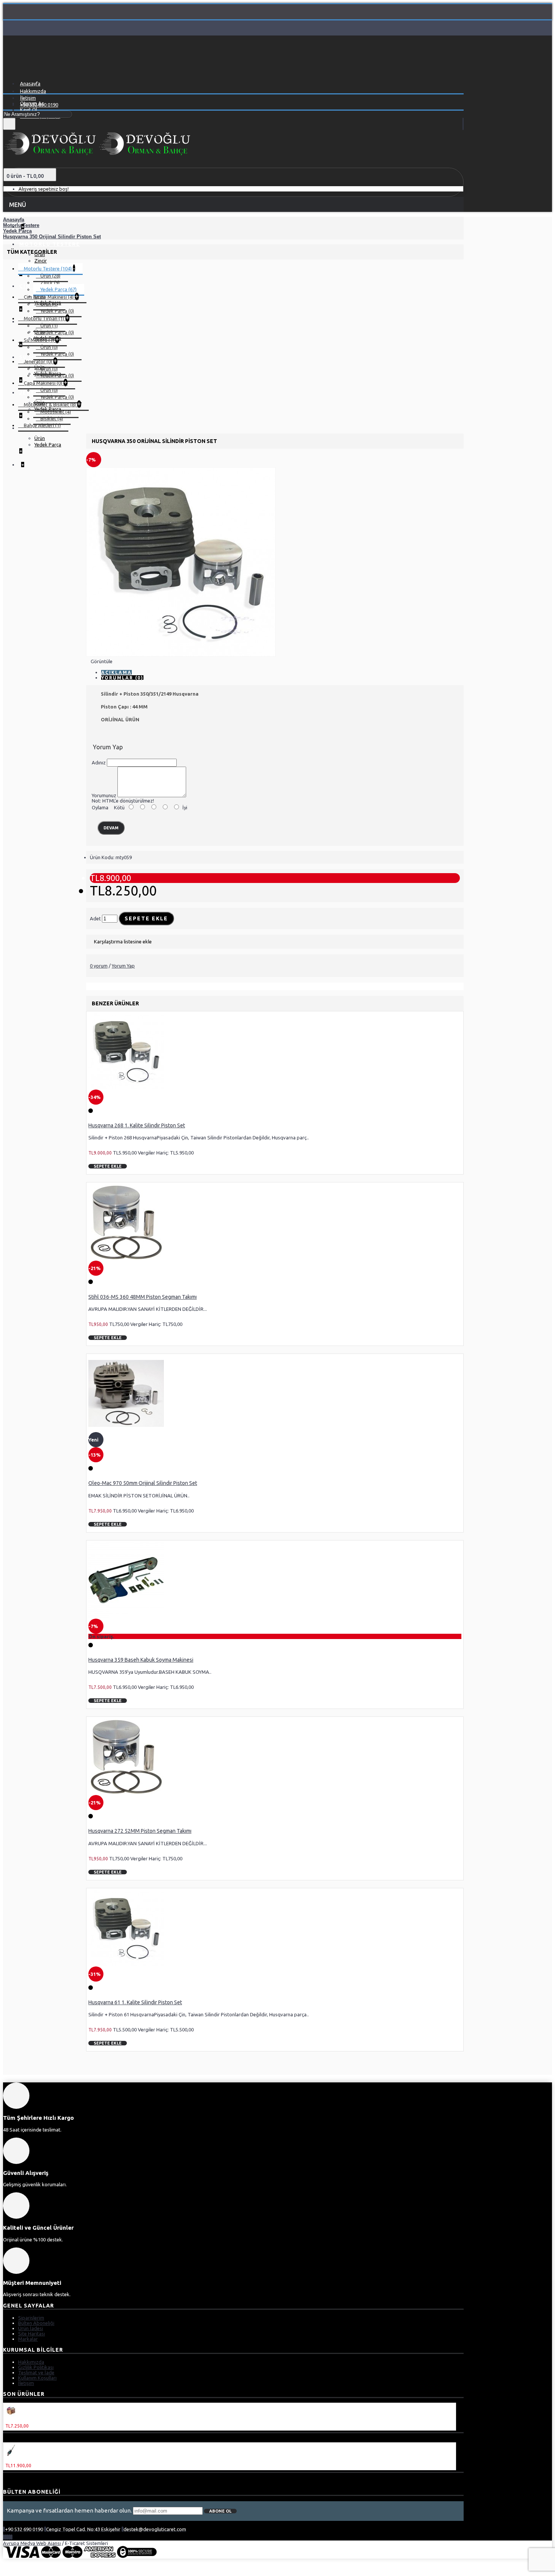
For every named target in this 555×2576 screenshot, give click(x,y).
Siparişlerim (31, 2318)
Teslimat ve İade (36, 2372)
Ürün (40, 438)
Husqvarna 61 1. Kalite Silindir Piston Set (135, 2002)
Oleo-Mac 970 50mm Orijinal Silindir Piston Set (143, 1483)
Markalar (28, 2339)
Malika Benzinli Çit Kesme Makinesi (46, 2460)
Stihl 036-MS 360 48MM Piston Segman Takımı (143, 1297)
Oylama (100, 807)
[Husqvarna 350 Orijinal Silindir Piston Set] (181, 655)
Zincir (41, 261)
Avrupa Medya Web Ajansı (32, 2543)
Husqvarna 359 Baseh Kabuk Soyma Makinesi (141, 1660)
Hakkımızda (31, 2362)
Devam (111, 828)
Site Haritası (32, 2334)
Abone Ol (220, 2511)
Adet (95, 918)
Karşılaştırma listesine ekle (123, 941)
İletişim (26, 2383)
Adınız (99, 762)
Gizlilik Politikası (36, 2367)
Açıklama (116, 672)
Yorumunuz (104, 795)
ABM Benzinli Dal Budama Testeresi (47, 2420)
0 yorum (99, 966)
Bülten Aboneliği (36, 2323)
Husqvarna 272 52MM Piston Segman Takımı (140, 1831)
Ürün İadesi (31, 2328)
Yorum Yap (123, 966)
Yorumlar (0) (122, 678)
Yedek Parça (48, 445)
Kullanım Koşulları (37, 2378)
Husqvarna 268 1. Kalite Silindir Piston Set (137, 1125)
